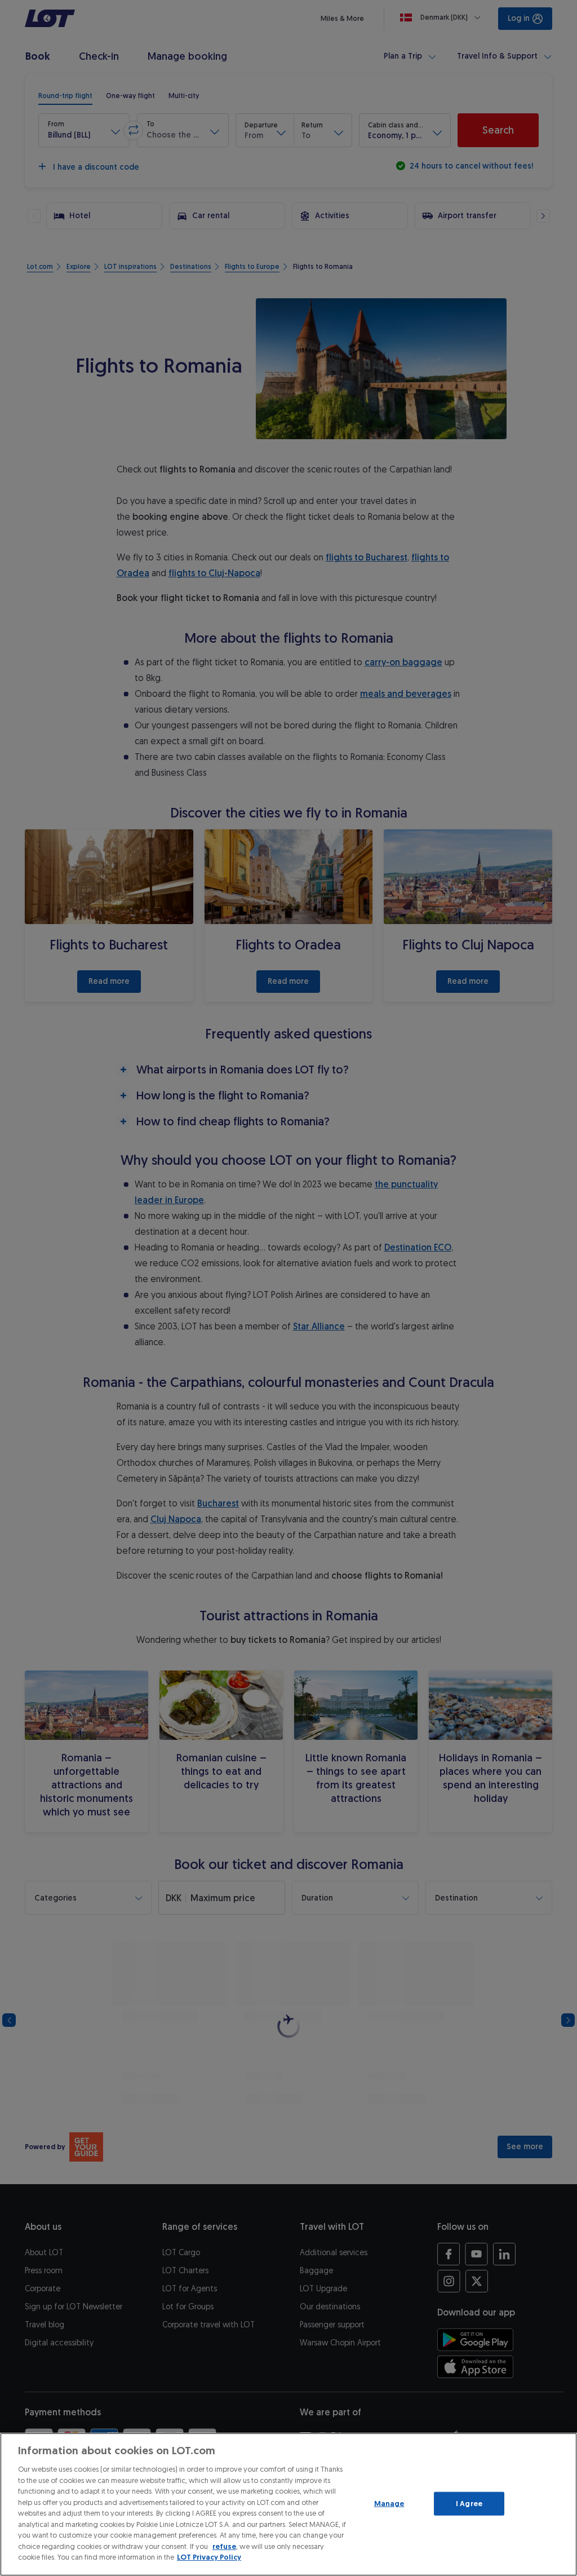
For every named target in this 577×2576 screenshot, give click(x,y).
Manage (389, 2504)
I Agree (469, 2504)
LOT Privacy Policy (209, 2557)
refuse (224, 2546)
